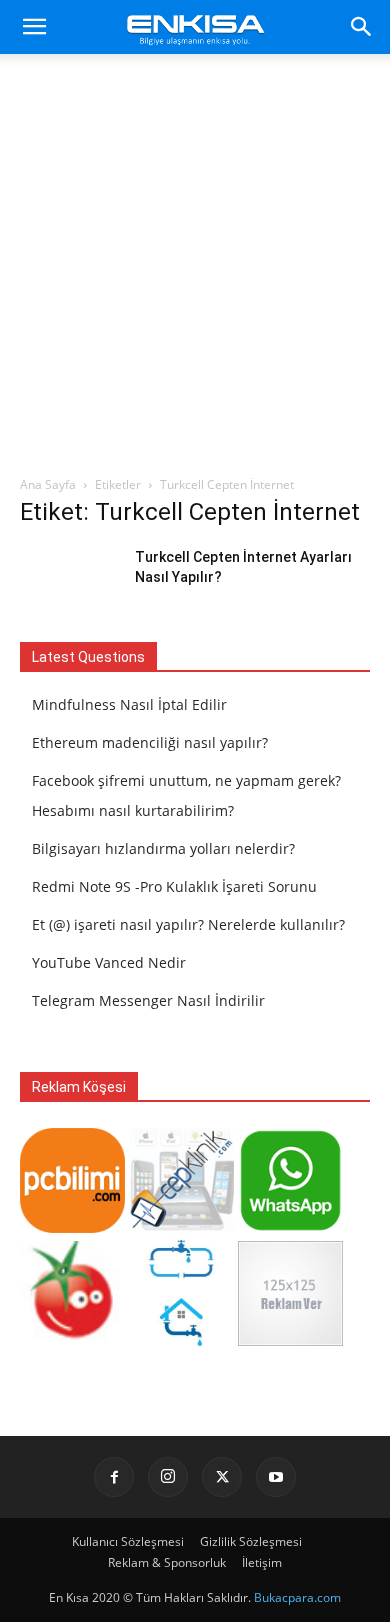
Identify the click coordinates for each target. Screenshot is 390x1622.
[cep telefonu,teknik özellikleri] (181, 1227)
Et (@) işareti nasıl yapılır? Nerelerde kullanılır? (188, 924)
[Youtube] (276, 1477)
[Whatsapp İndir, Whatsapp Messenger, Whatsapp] (290, 1227)
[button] (34, 27)
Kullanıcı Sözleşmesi (128, 1541)
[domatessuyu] (72, 1340)
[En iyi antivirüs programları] (72, 1227)
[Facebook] (114, 1477)
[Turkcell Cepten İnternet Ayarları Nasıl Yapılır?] (70, 581)
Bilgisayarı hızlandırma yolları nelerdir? (163, 848)
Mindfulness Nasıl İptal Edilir (129, 704)
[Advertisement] (195, 270)
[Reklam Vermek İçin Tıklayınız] (290, 1340)
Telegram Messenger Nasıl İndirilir (148, 1000)
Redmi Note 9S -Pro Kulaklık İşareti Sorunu (174, 886)
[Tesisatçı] (181, 1340)
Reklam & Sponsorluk (167, 1562)
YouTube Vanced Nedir (109, 962)
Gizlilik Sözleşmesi (251, 1541)
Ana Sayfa (48, 484)
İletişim (262, 1562)
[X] (222, 1477)
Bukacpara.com (297, 1597)
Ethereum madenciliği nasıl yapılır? (150, 742)
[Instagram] (168, 1477)
